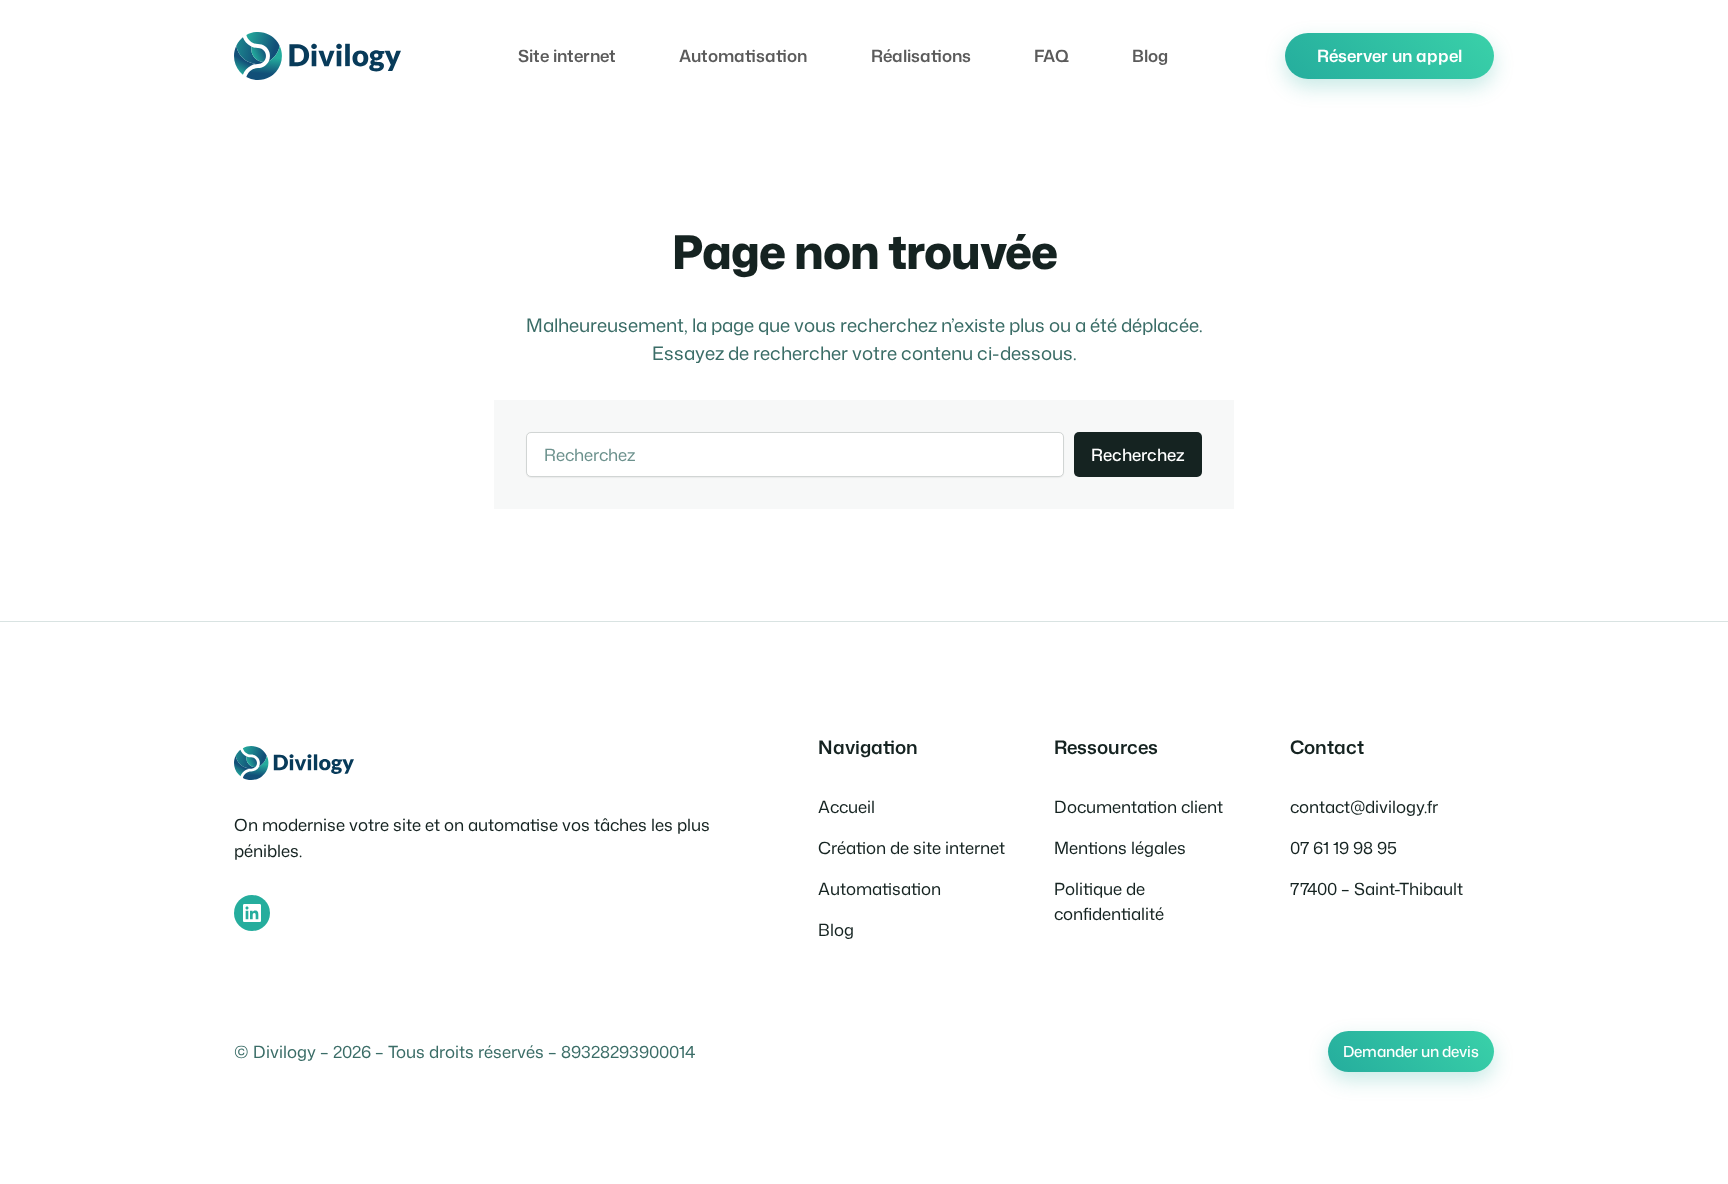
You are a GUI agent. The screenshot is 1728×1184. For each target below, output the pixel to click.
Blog (836, 929)
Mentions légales (1120, 847)
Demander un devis (1411, 1051)
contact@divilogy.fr (1364, 806)
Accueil (846, 806)
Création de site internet (911, 847)
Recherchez (1138, 454)
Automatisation (879, 888)
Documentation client (1138, 806)
